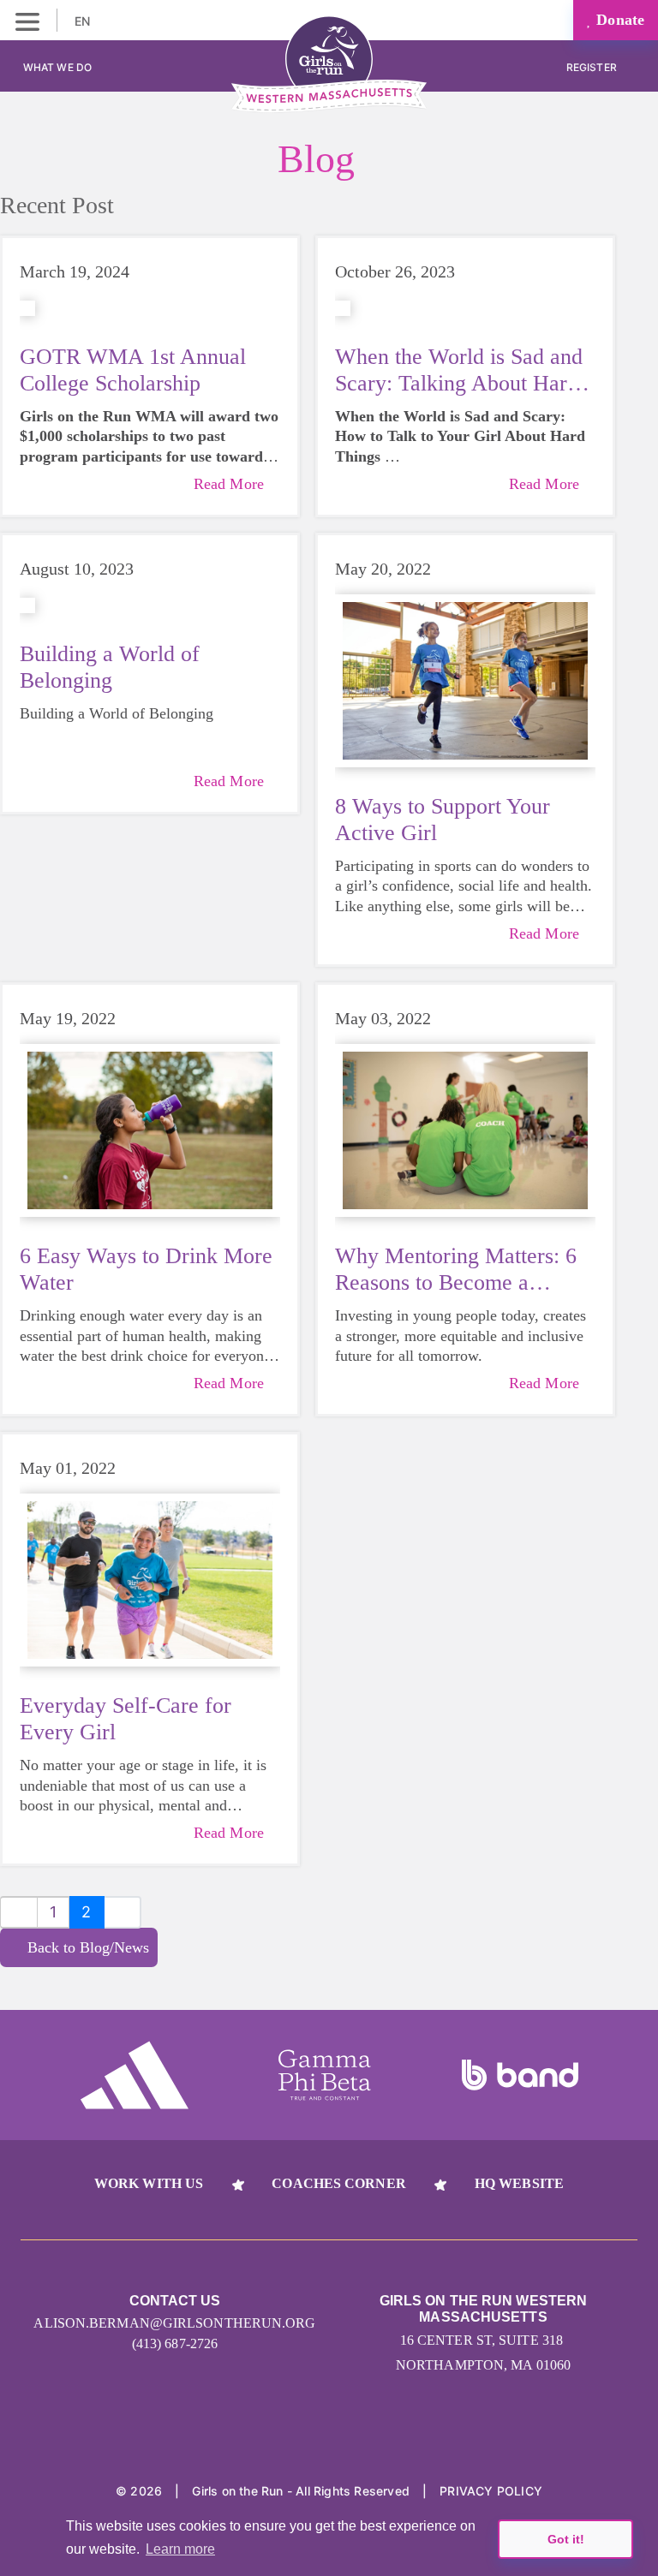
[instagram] (264, 2437)
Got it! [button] (566, 2539)
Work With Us (149, 2183)
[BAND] (520, 2075)
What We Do (57, 67)
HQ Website (519, 2183)
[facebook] (395, 2437)
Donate (618, 20)
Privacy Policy (491, 2491)
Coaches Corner (338, 2183)
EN (84, 21)
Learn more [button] (180, 2549)
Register (593, 67)
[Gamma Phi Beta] (325, 2075)
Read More (229, 484)
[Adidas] (135, 2075)
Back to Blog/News (88, 1947)
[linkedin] (329, 2437)
